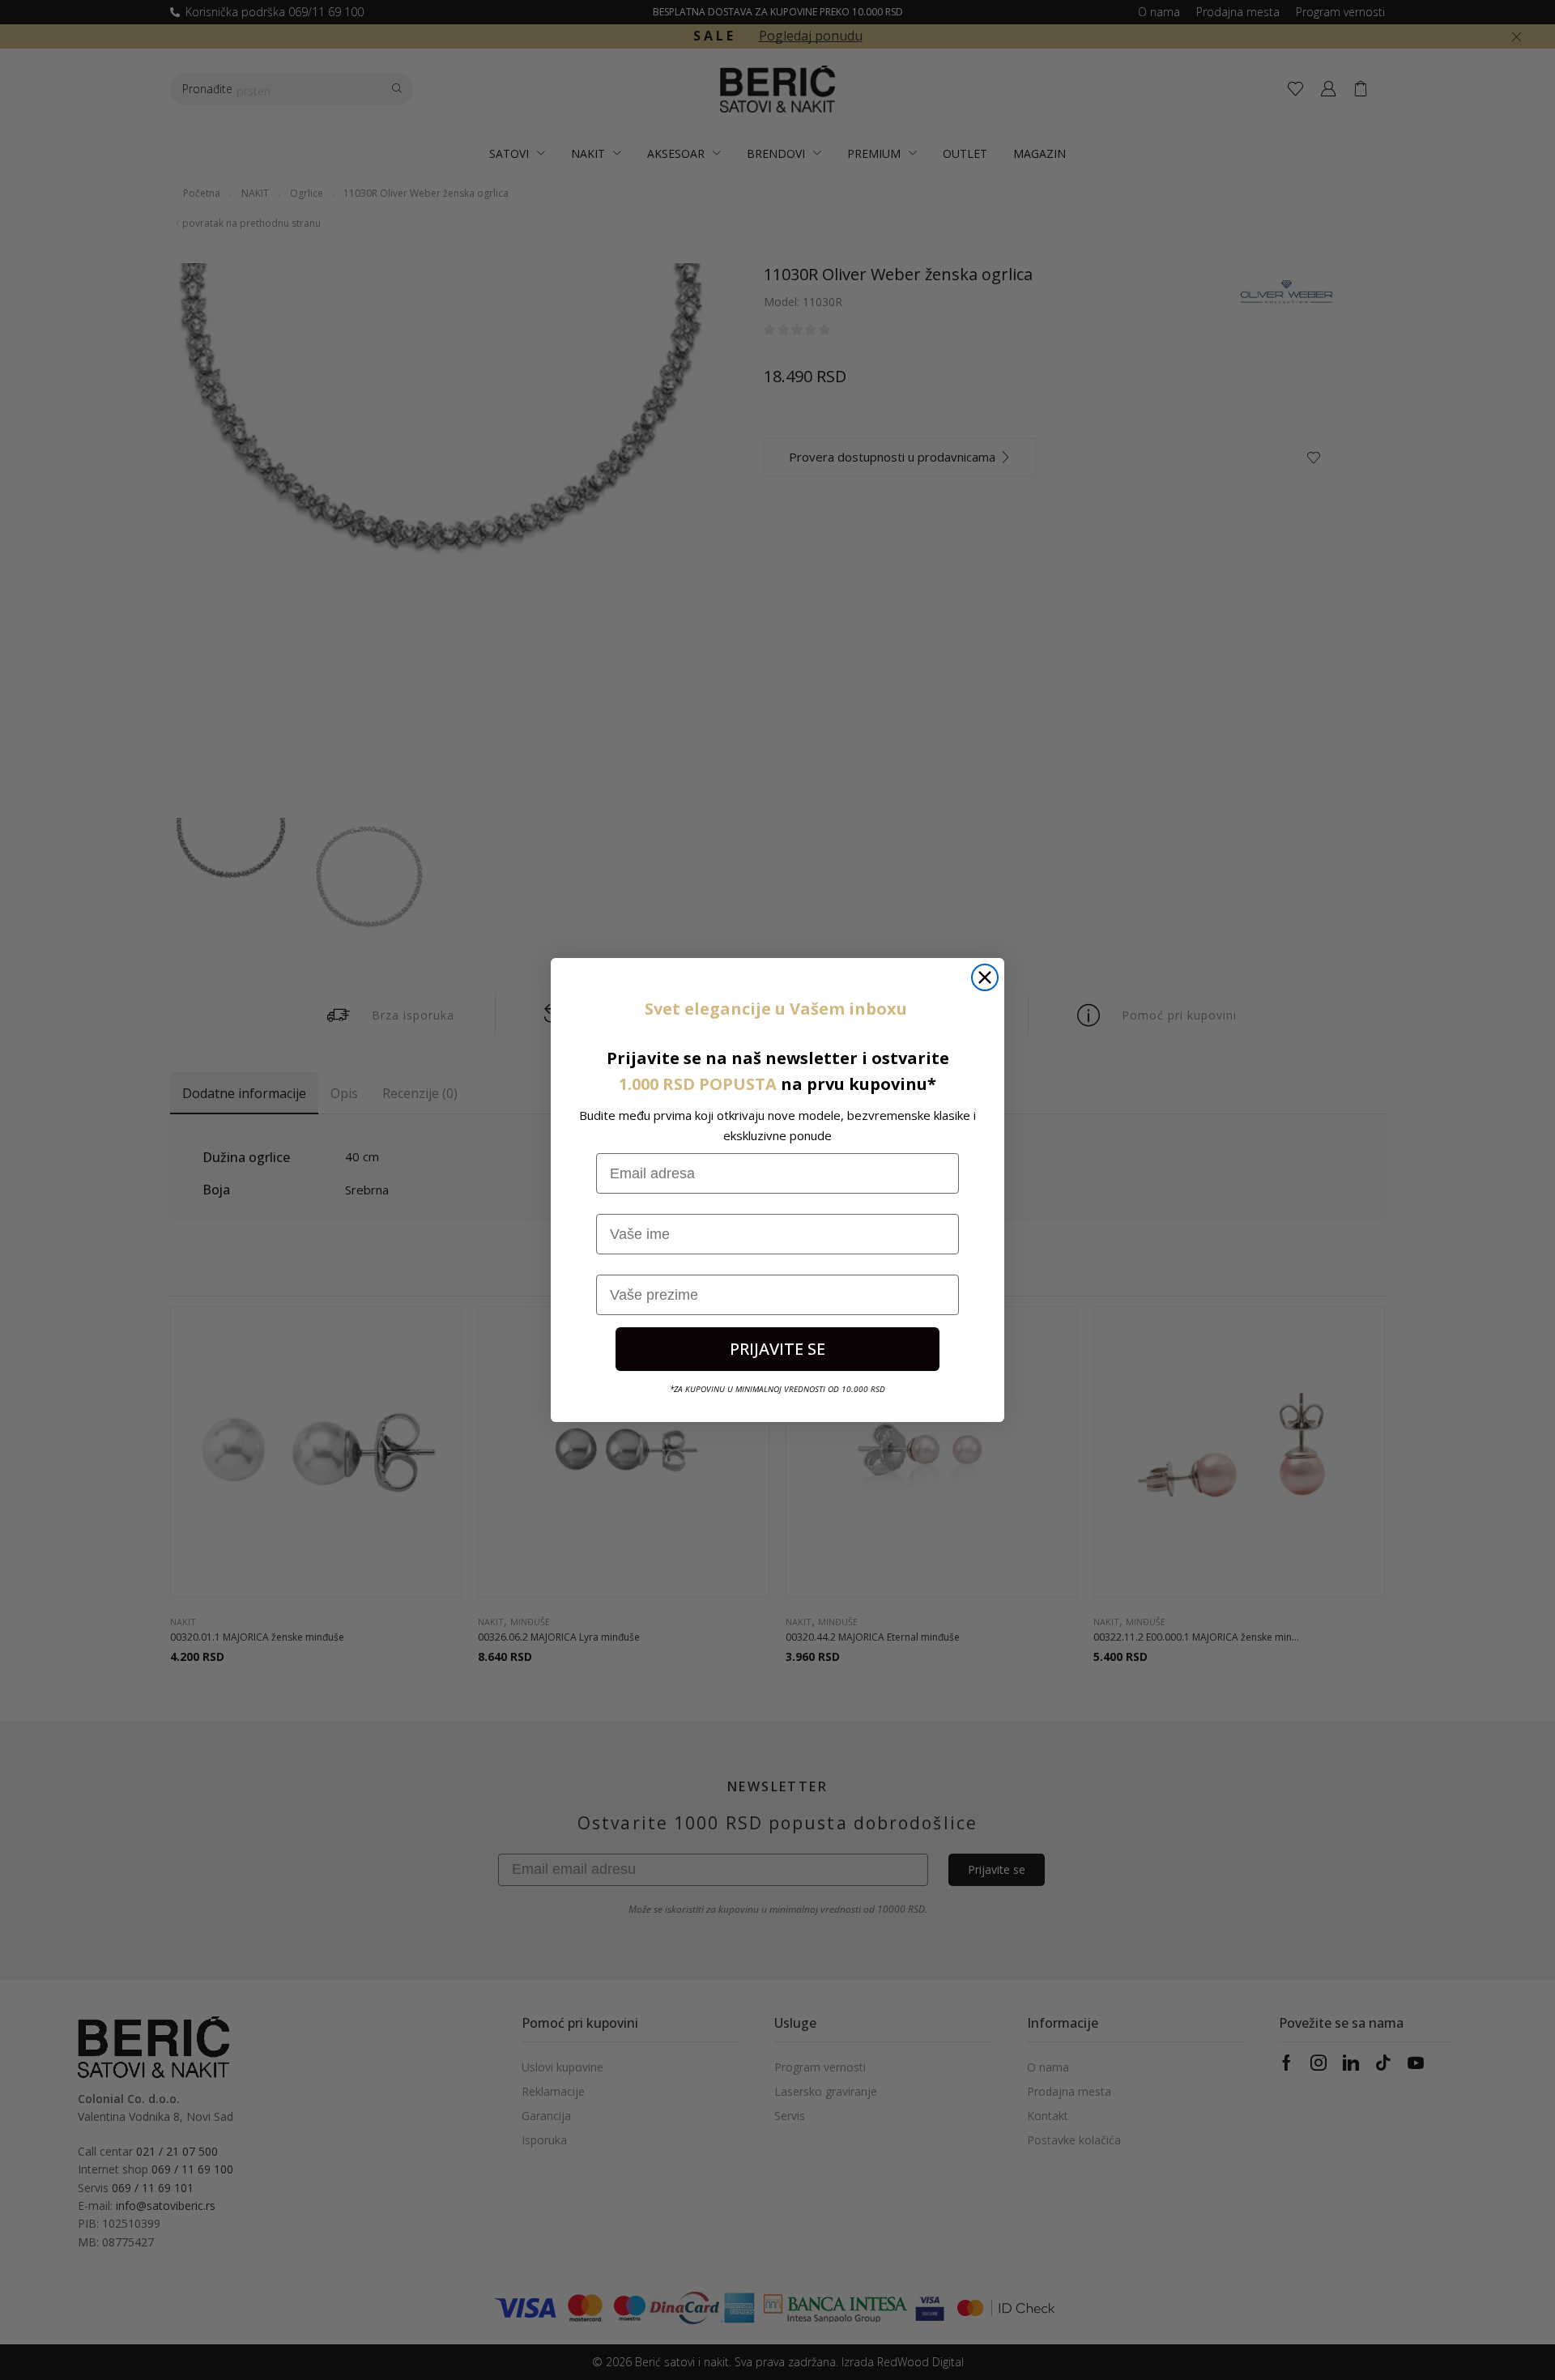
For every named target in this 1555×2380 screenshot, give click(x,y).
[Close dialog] (985, 977)
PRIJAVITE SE (777, 1349)
